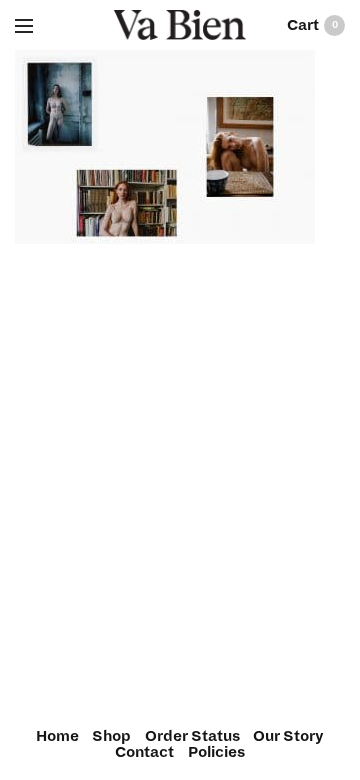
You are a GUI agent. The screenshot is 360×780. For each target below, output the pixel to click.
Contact (144, 752)
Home (57, 736)
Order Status (192, 736)
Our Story (288, 736)
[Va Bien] (180, 25)
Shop (111, 736)
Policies (216, 752)
